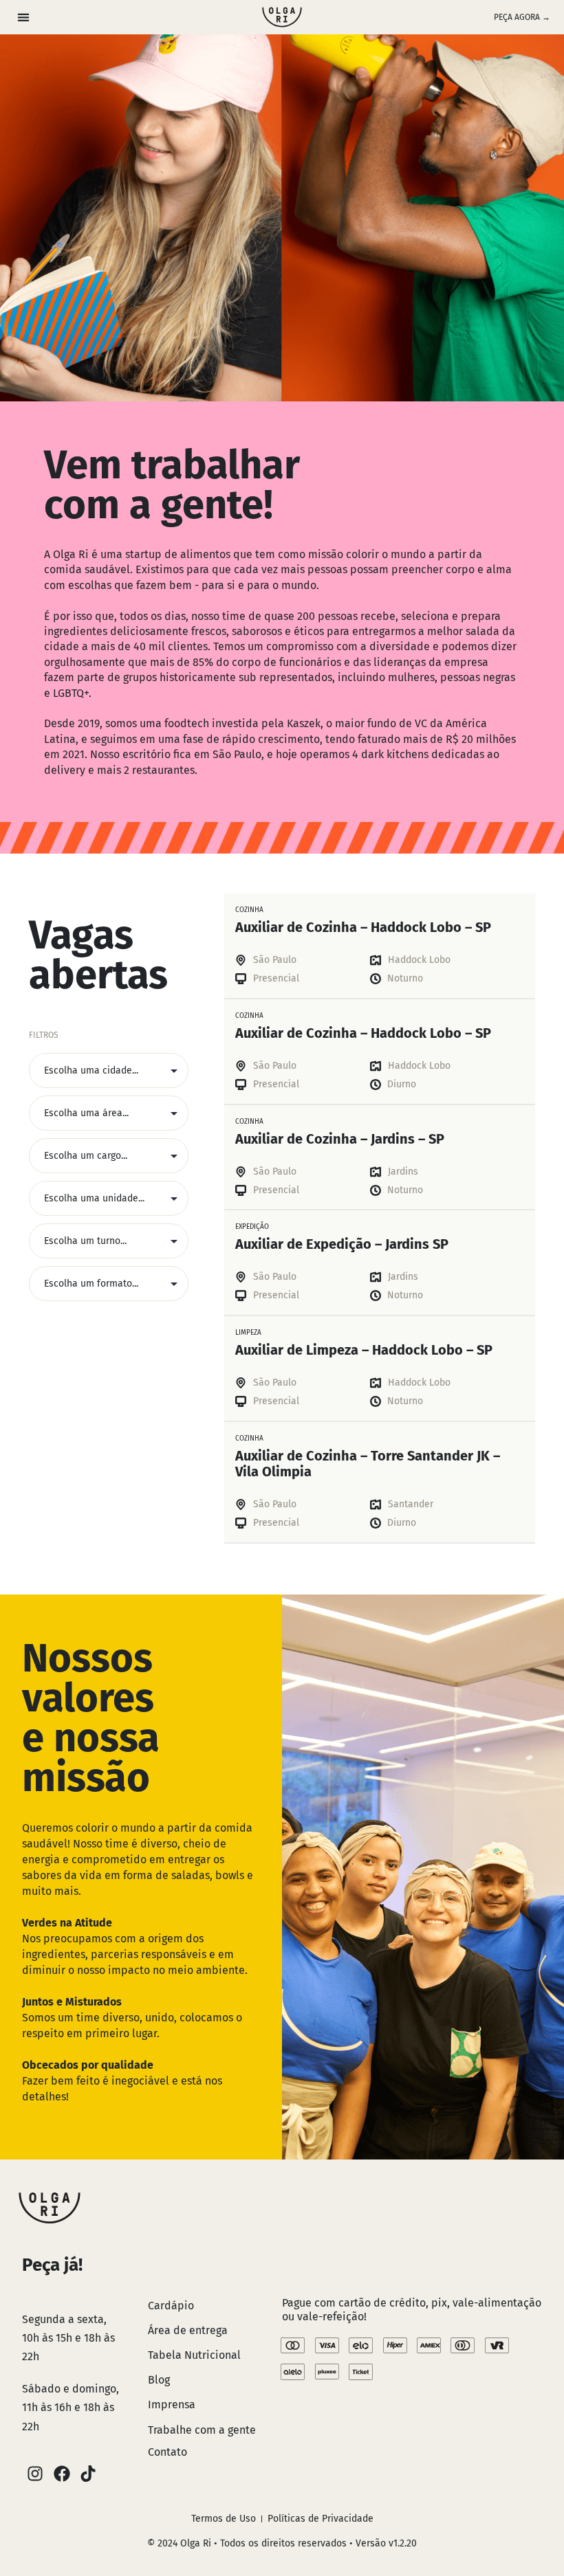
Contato (167, 2452)
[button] (23, 18)
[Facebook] (61, 2474)
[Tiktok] (88, 2474)
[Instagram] (35, 2474)
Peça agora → (522, 17)
